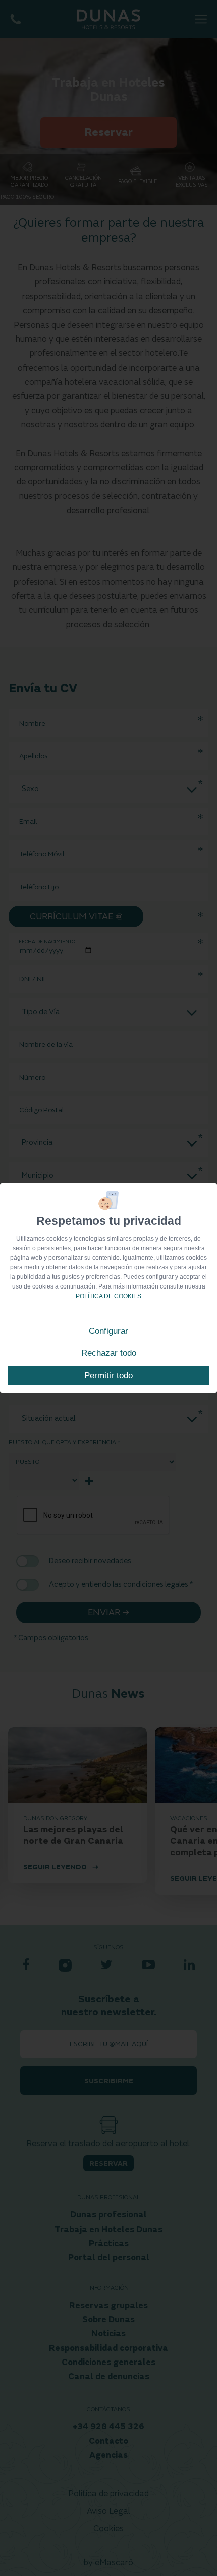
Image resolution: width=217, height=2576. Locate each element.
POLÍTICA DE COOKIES (108, 1296)
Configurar (108, 1331)
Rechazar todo (109, 1353)
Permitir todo (108, 1375)
